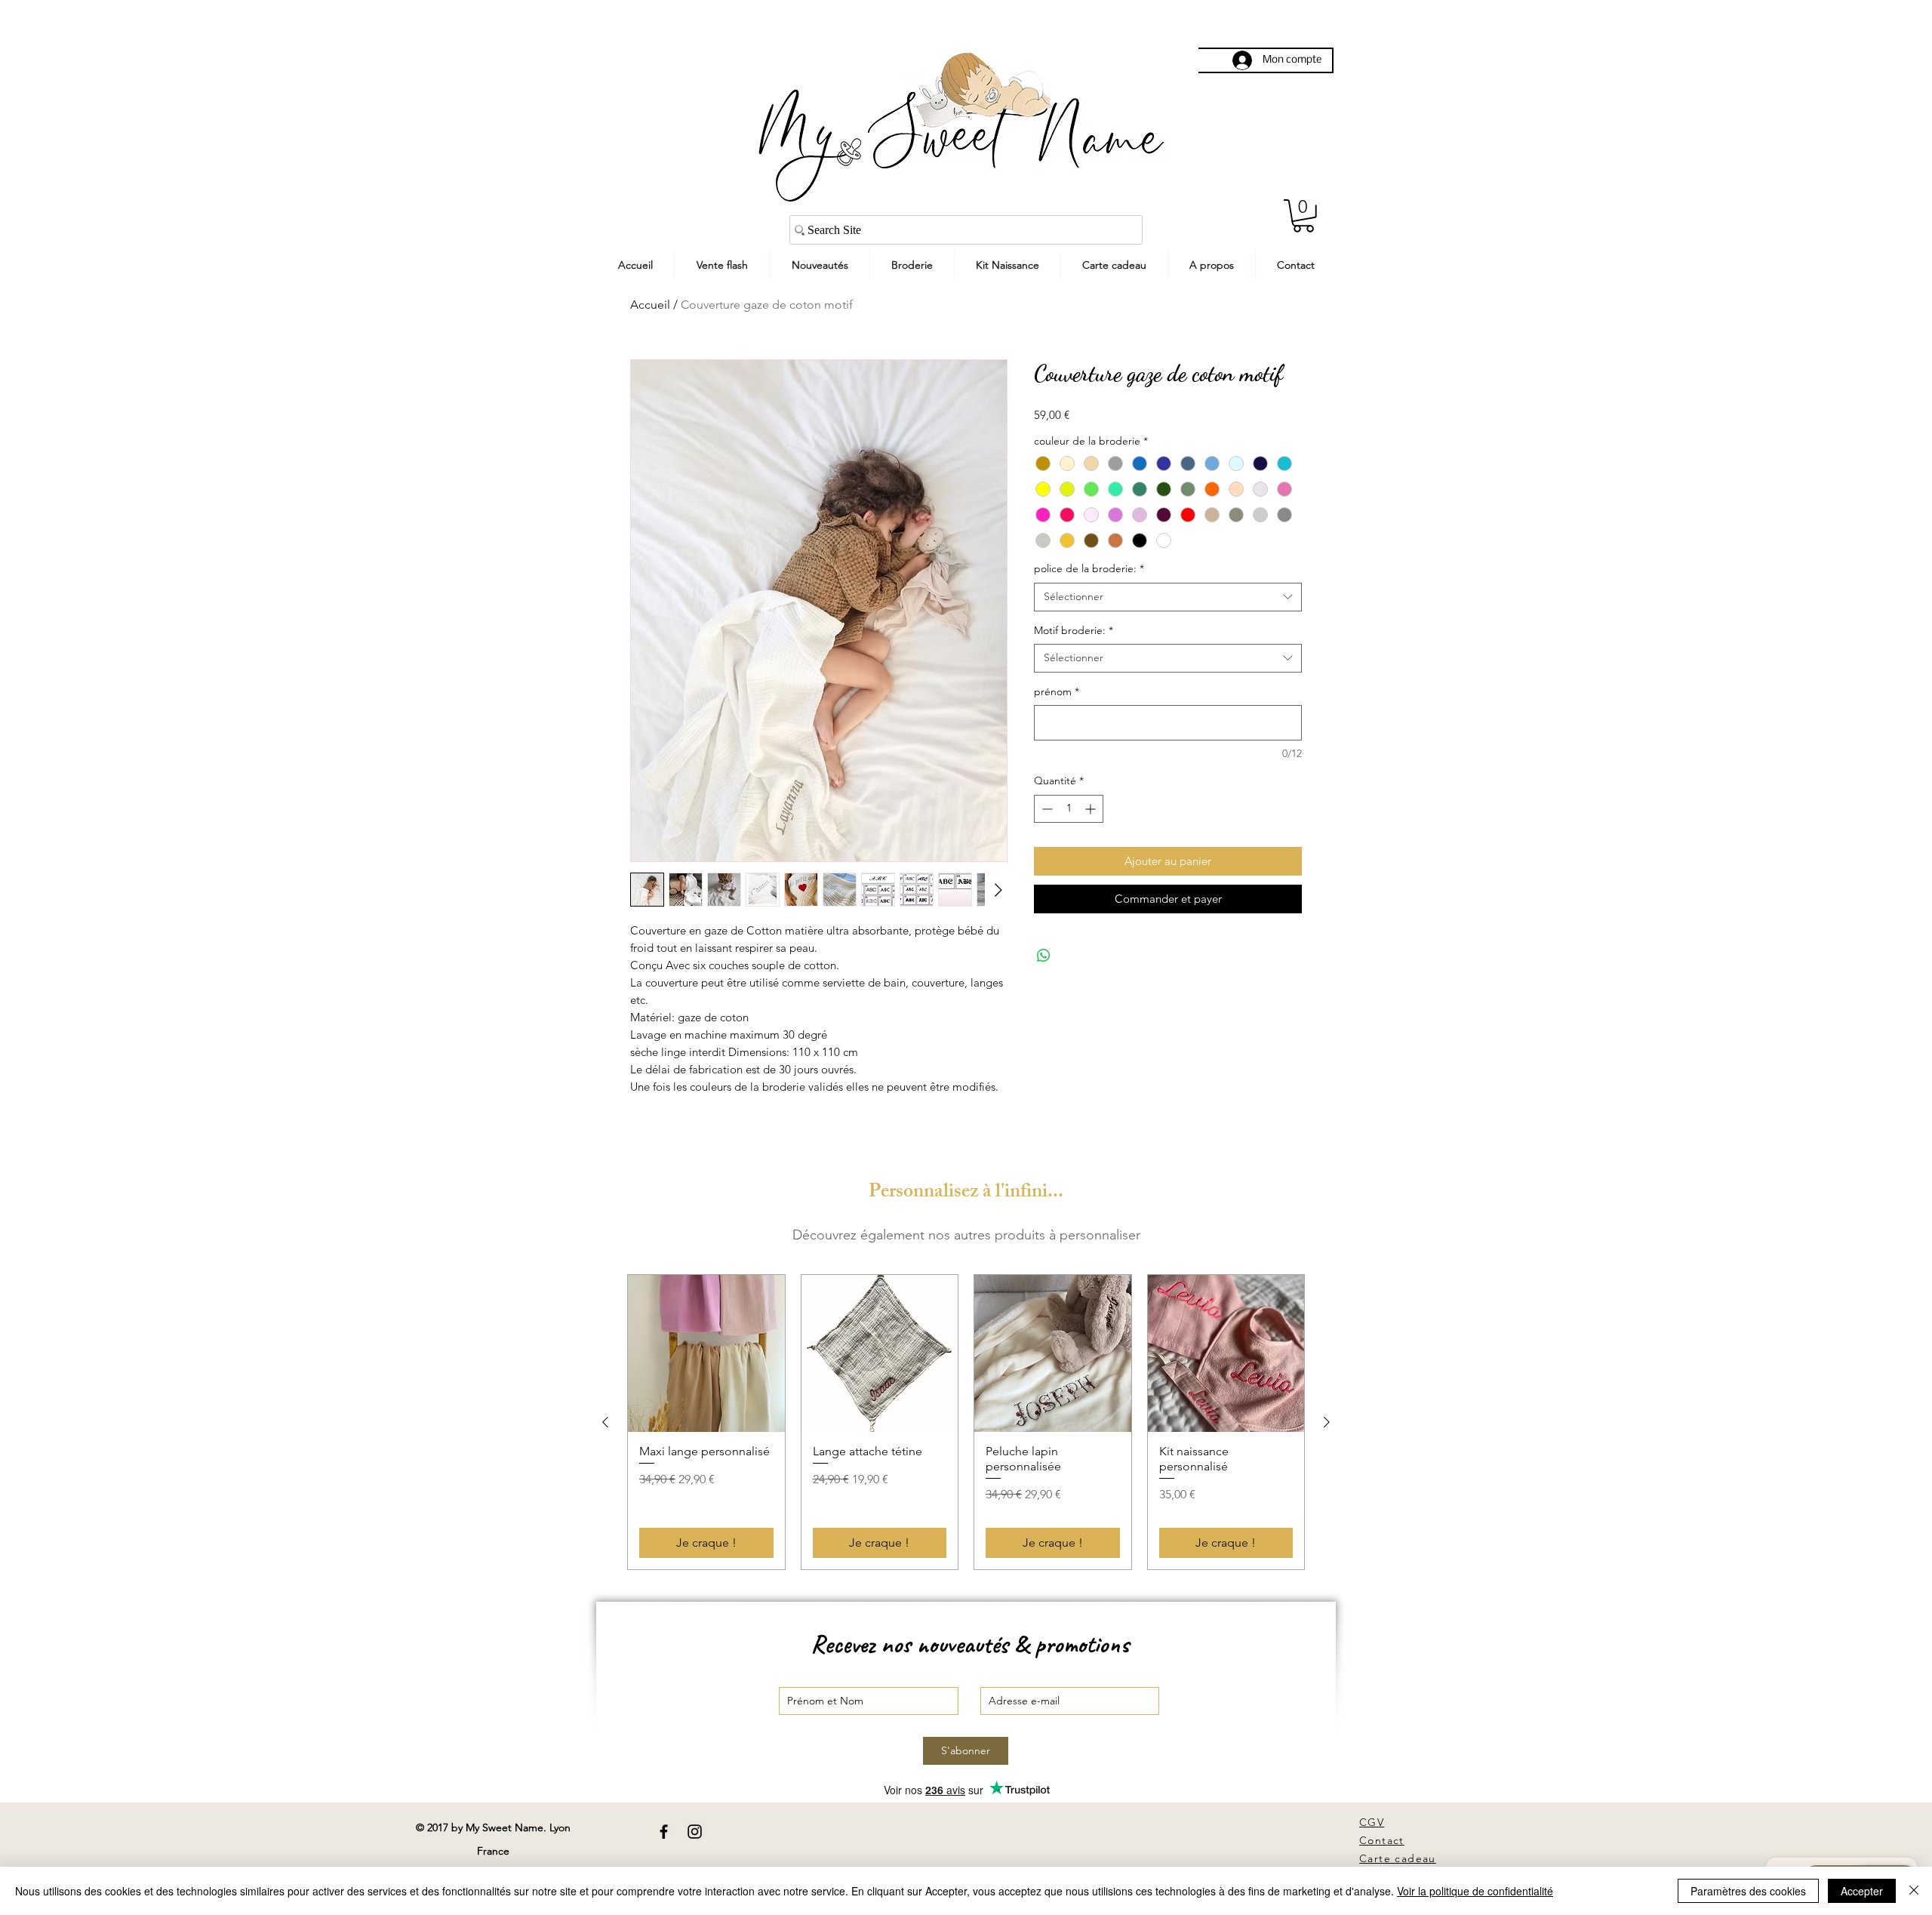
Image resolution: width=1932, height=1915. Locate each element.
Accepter (1862, 1891)
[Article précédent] (605, 1422)
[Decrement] (1046, 809)
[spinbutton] (1069, 809)
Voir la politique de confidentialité (1475, 1891)
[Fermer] (1914, 1891)
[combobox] (1168, 597)
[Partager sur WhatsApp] (1044, 956)
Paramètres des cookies (1748, 1891)
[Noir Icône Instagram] (695, 1832)
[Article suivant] (1327, 1422)
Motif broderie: (1074, 630)
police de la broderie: (1089, 568)
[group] (966, 1422)
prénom (1057, 691)
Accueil (650, 305)
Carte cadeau (1398, 1858)
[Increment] (1092, 809)
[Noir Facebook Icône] (664, 1832)
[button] (1303, 216)
